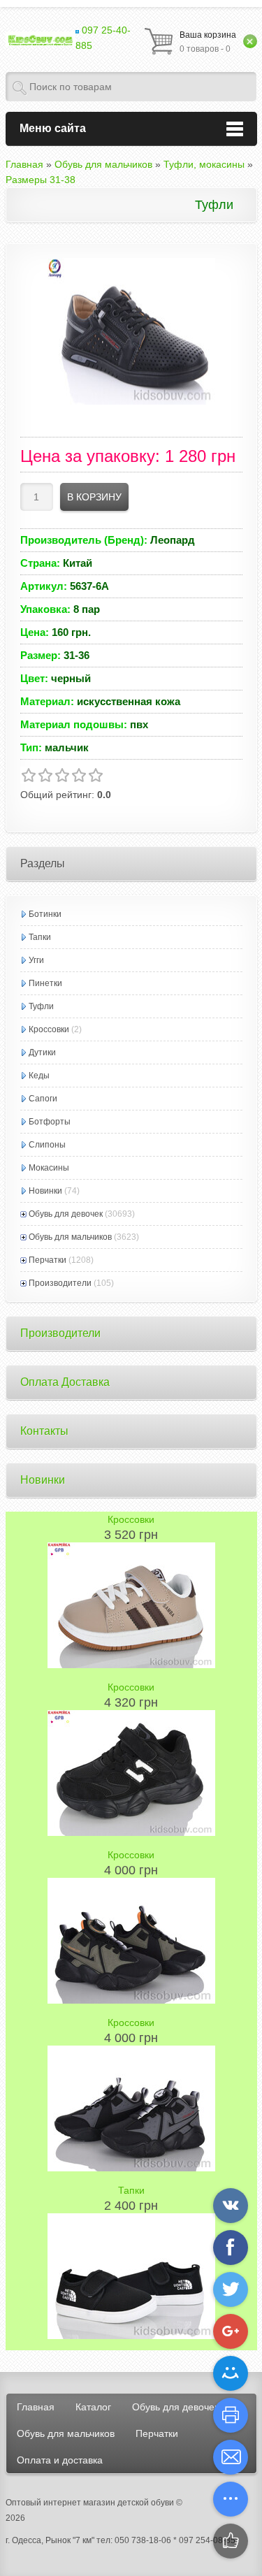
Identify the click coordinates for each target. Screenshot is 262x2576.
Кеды (39, 1076)
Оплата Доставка (65, 1382)
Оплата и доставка (60, 2460)
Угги (36, 960)
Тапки (40, 937)
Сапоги (43, 1099)
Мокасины (49, 1168)
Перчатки (48, 1260)
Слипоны (47, 1145)
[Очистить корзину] (250, 41)
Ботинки (45, 914)
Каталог (93, 2407)
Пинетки (45, 983)
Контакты (44, 1431)
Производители (60, 1283)
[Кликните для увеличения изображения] (131, 331)
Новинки (45, 1191)
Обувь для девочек (66, 1214)
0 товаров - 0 (208, 42)
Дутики (42, 1052)
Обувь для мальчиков (70, 1237)
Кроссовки (49, 1029)
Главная (36, 2407)
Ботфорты (50, 1122)
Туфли (41, 1006)
